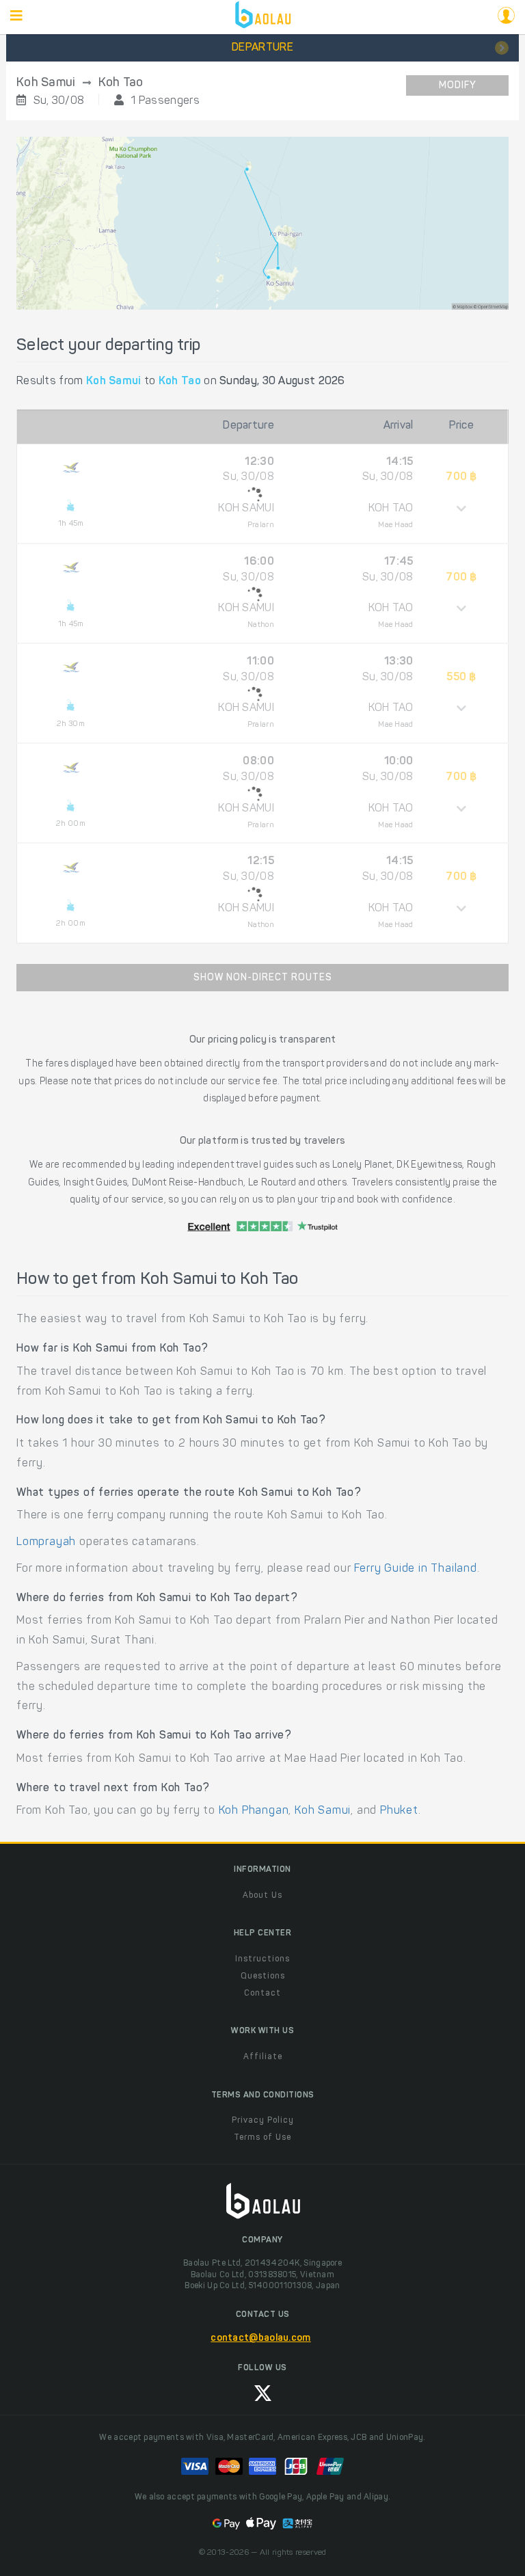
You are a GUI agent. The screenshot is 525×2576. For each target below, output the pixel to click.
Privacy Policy (263, 2121)
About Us (262, 1896)
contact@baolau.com (260, 2339)
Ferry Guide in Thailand (415, 1569)
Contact (262, 1994)
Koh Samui (323, 1811)
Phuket (399, 1811)
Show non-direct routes (263, 978)
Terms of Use (262, 2138)
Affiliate (263, 2057)
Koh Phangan (254, 1811)
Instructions (262, 1959)
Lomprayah (46, 1542)
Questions (263, 1976)
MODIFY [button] (458, 86)
